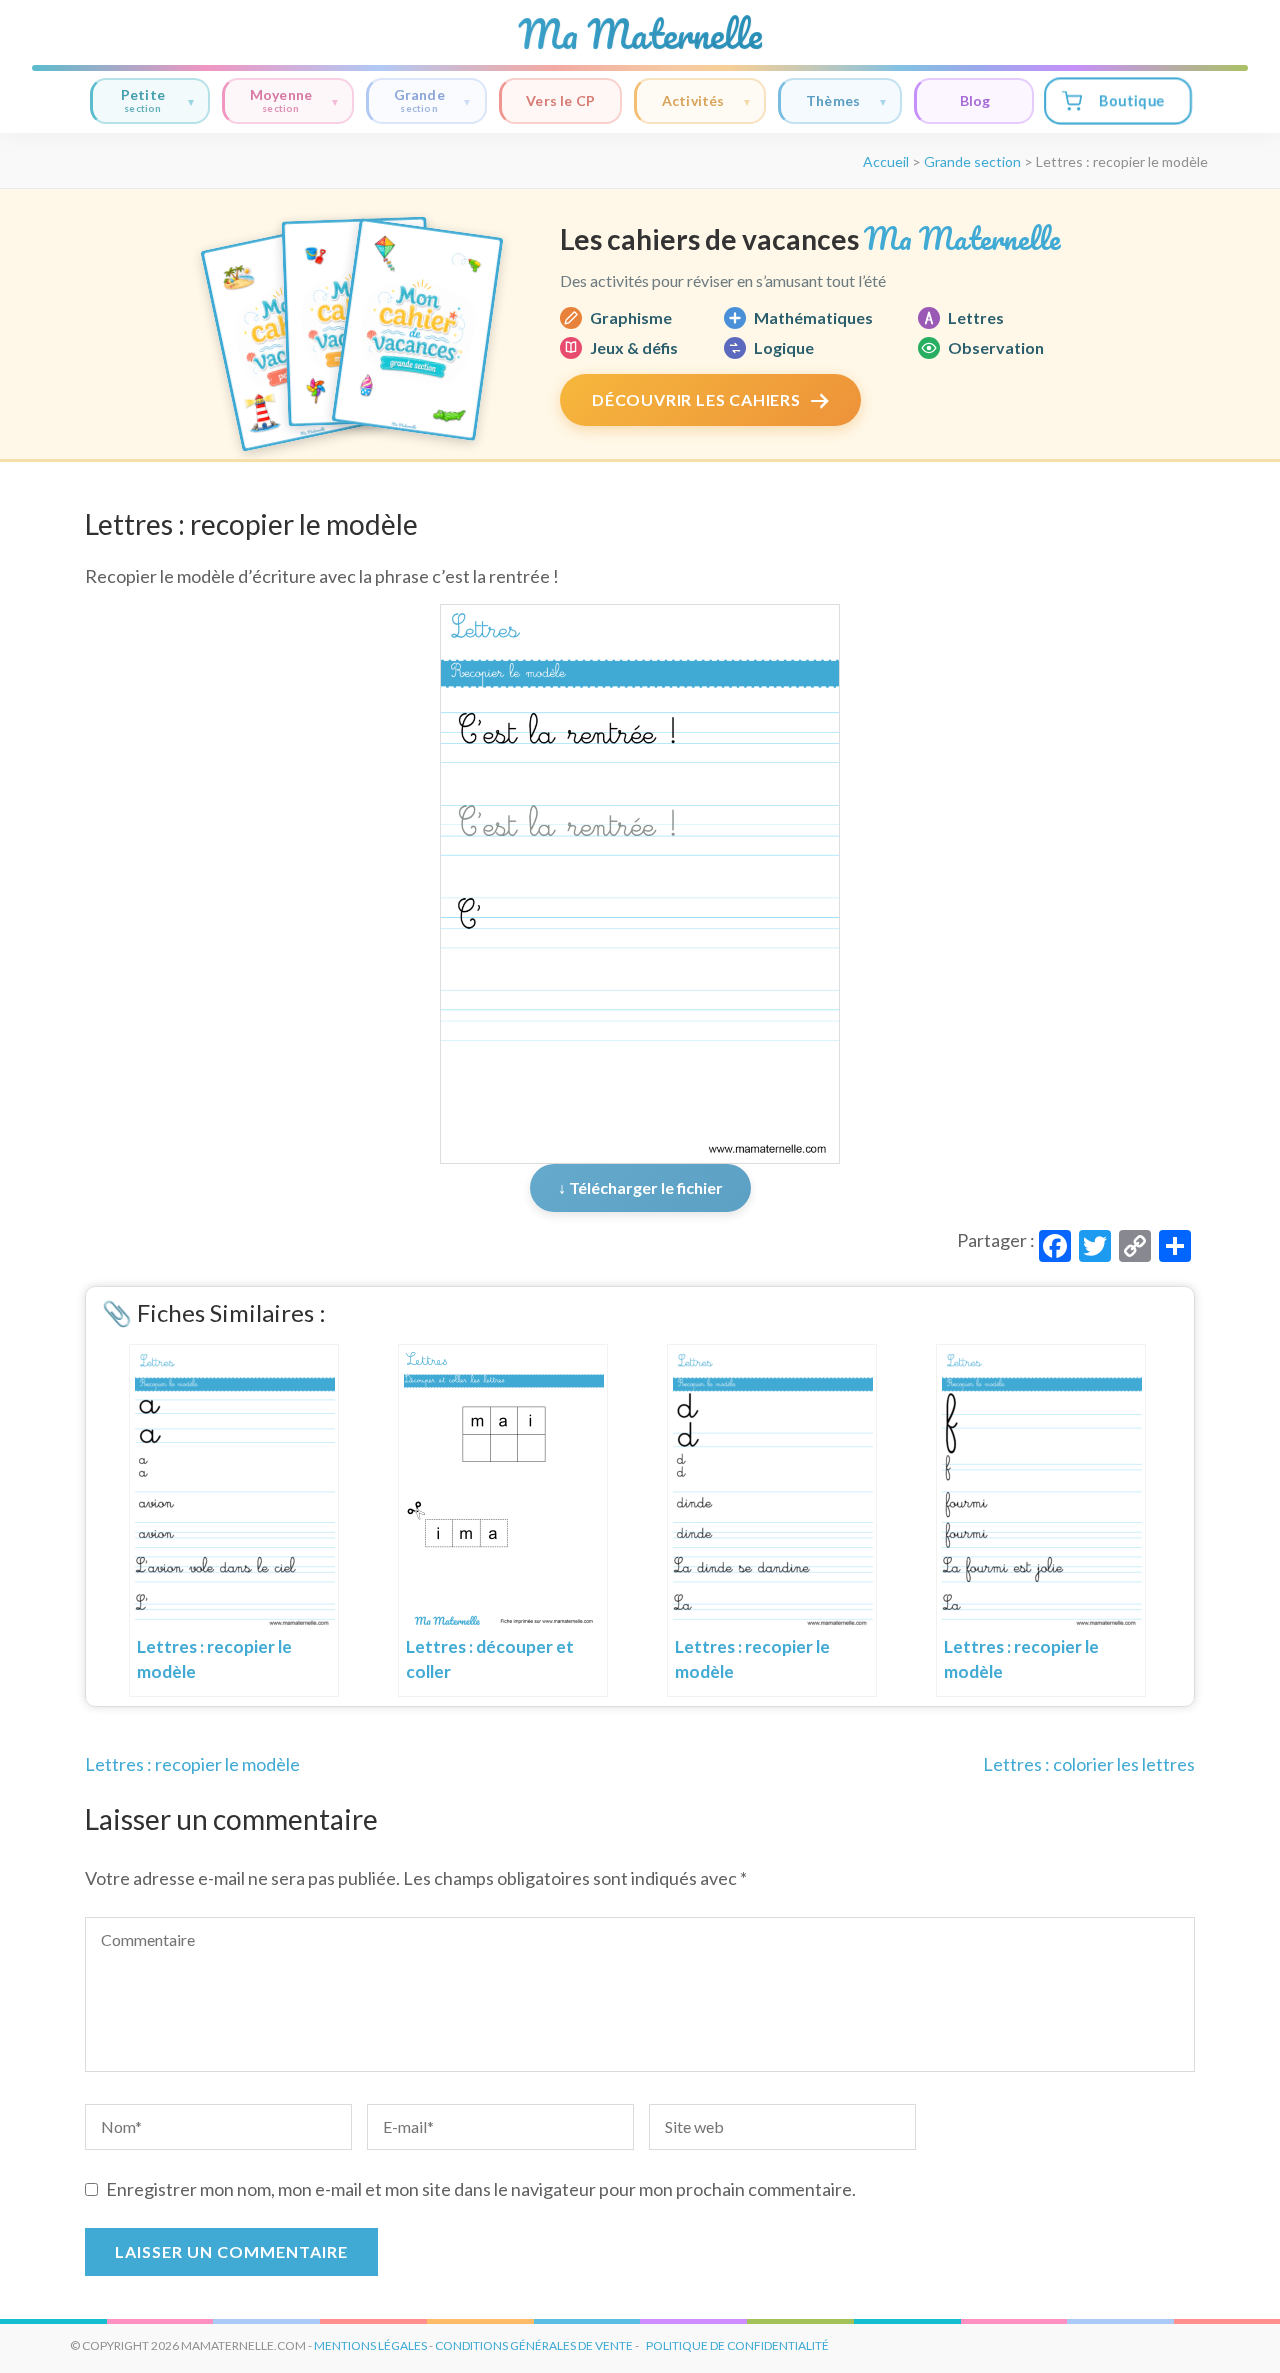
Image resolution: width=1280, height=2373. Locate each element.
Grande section (972, 161)
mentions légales (370, 2345)
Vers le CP (560, 100)
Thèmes (833, 100)
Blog (974, 100)
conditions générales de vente (534, 2345)
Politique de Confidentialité (737, 2345)
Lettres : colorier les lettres (1089, 1764)
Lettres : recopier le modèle (192, 1764)
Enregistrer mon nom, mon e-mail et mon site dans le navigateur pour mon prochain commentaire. (481, 2189)
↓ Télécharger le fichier (640, 1187)
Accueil (886, 161)
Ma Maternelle (640, 34)
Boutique (1131, 100)
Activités (693, 100)
